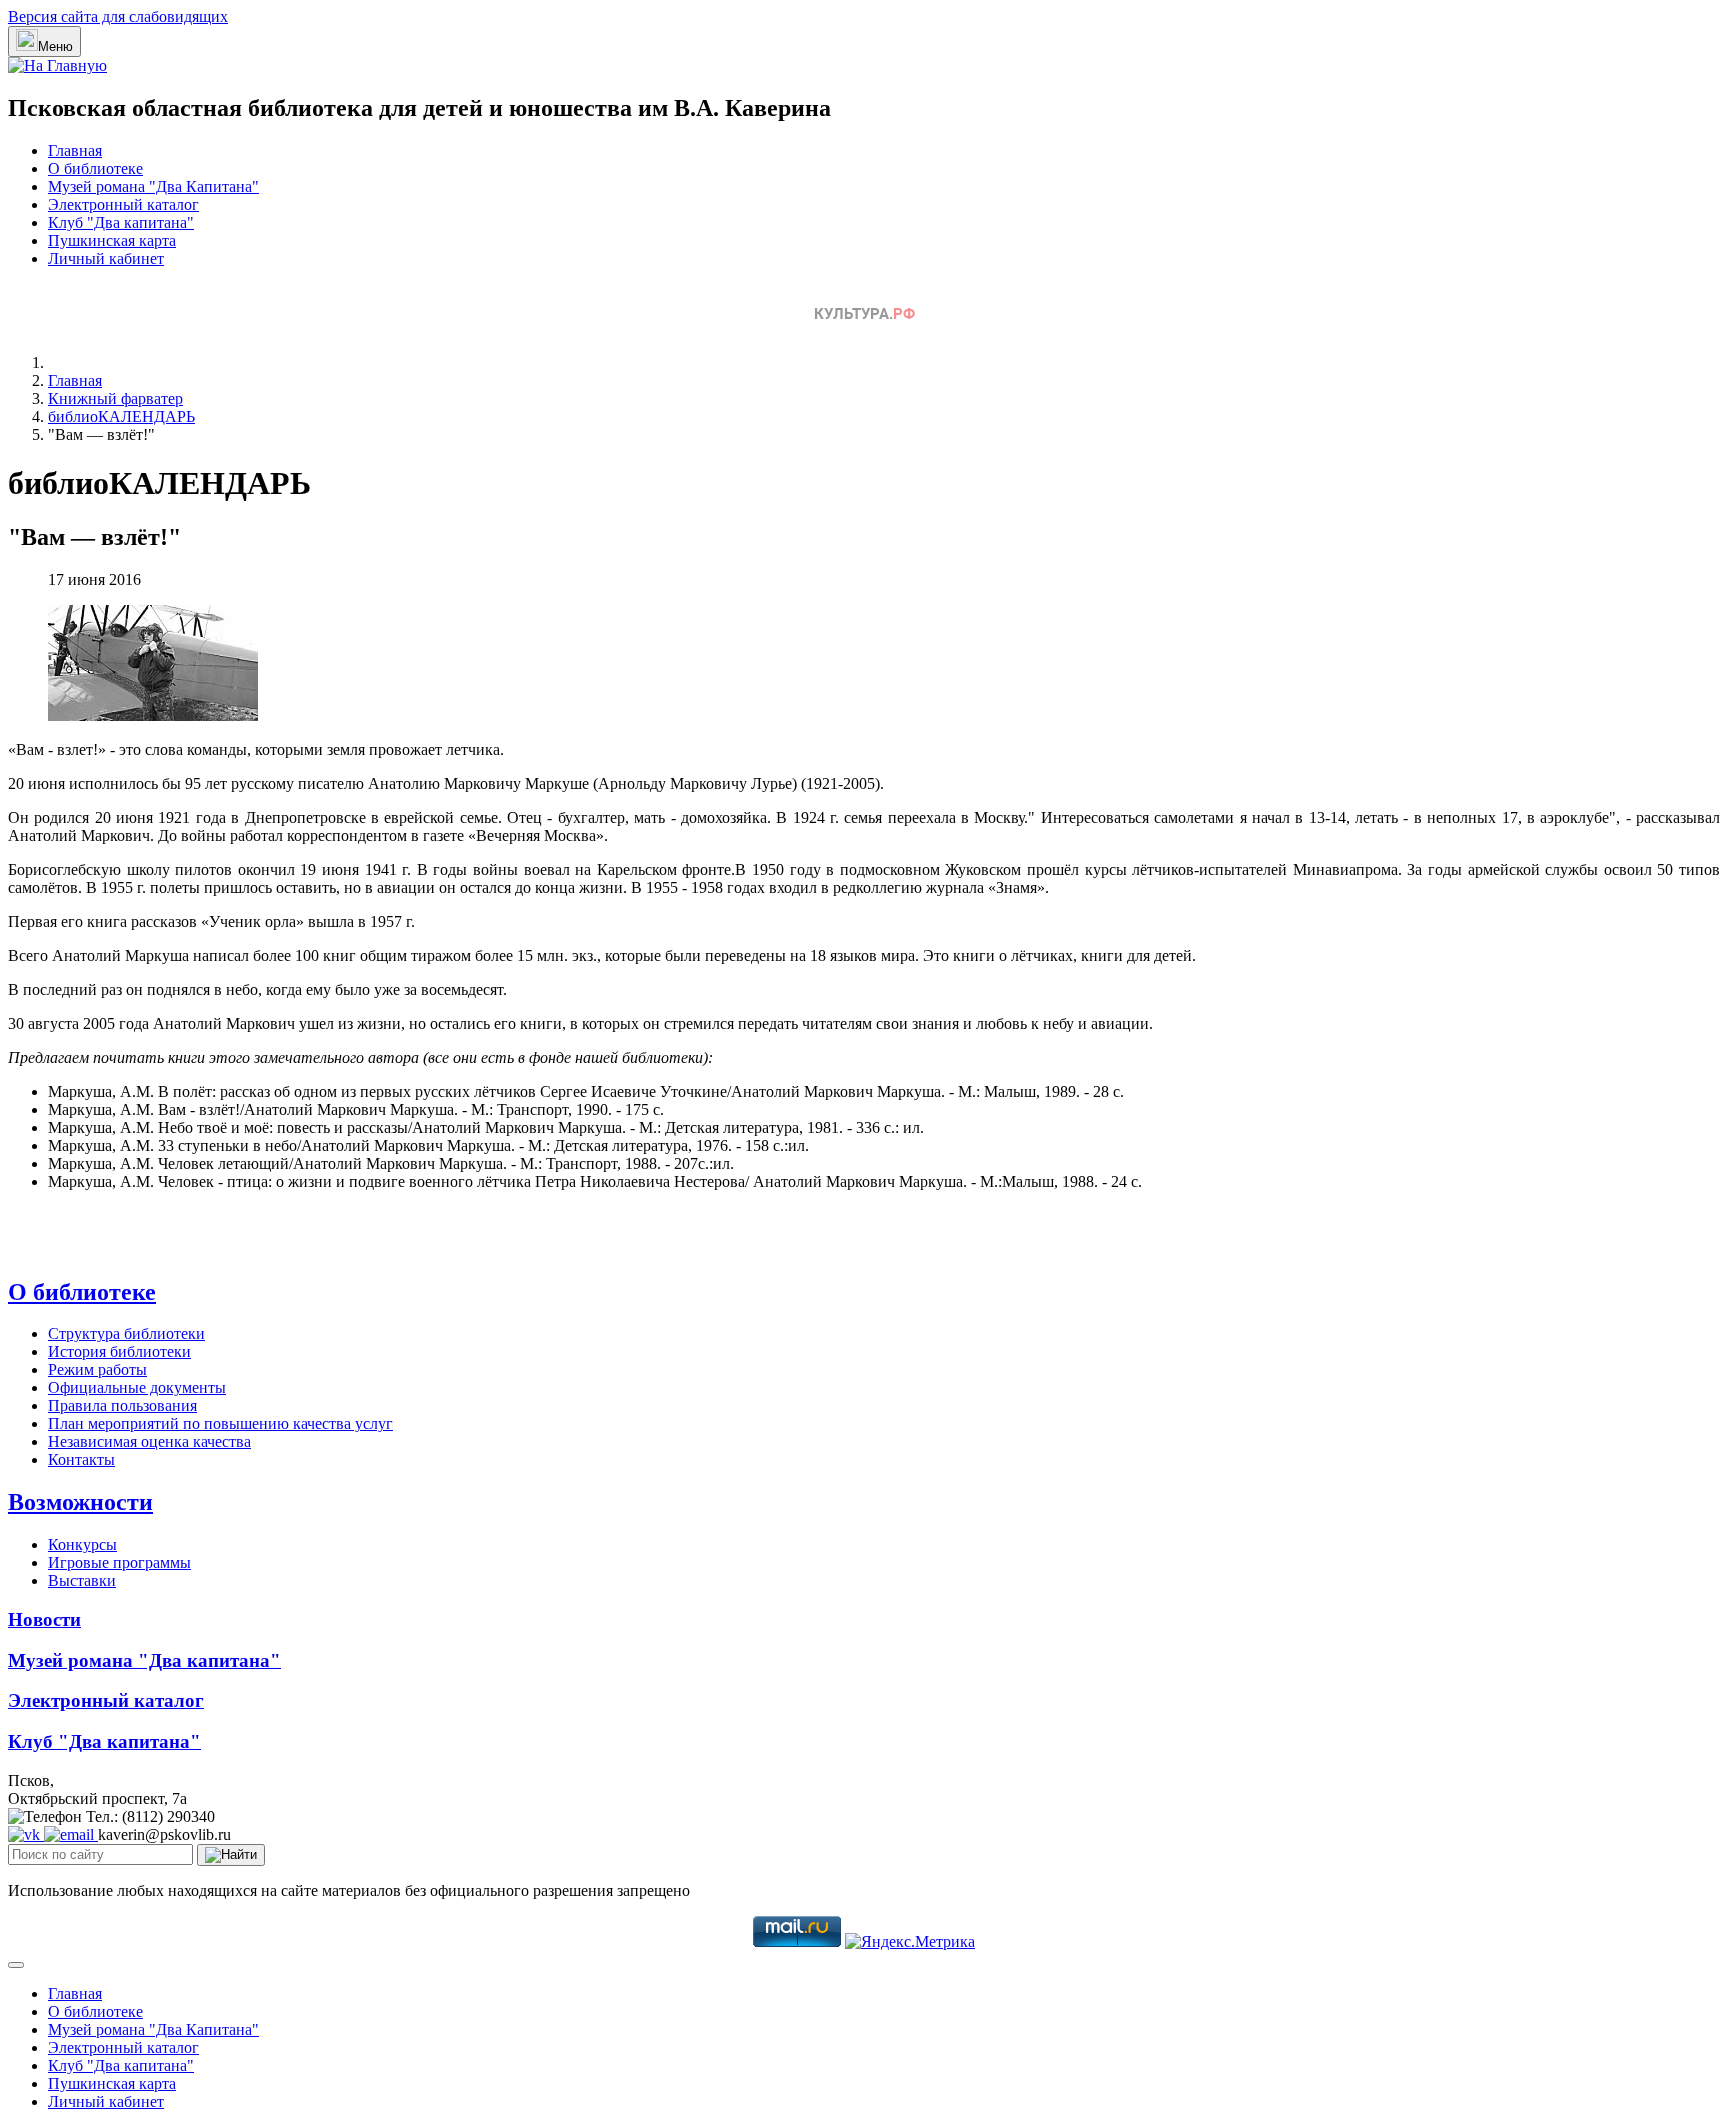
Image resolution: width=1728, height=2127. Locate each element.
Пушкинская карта (112, 240)
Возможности (80, 1502)
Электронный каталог (123, 204)
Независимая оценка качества (149, 1441)
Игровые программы (119, 1562)
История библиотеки (119, 1351)
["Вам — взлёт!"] (153, 715)
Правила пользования (122, 1405)
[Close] (16, 1965)
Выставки (82, 1580)
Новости (44, 1619)
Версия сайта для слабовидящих (118, 16)
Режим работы (97, 1369)
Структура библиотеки (126, 1333)
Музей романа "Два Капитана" (153, 186)
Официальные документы (137, 1387)
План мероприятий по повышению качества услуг (220, 1423)
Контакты (81, 1459)
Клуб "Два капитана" (121, 222)
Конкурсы (82, 1544)
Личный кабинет (106, 258)
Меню (55, 46)
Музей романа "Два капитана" (144, 1660)
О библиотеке (95, 168)
